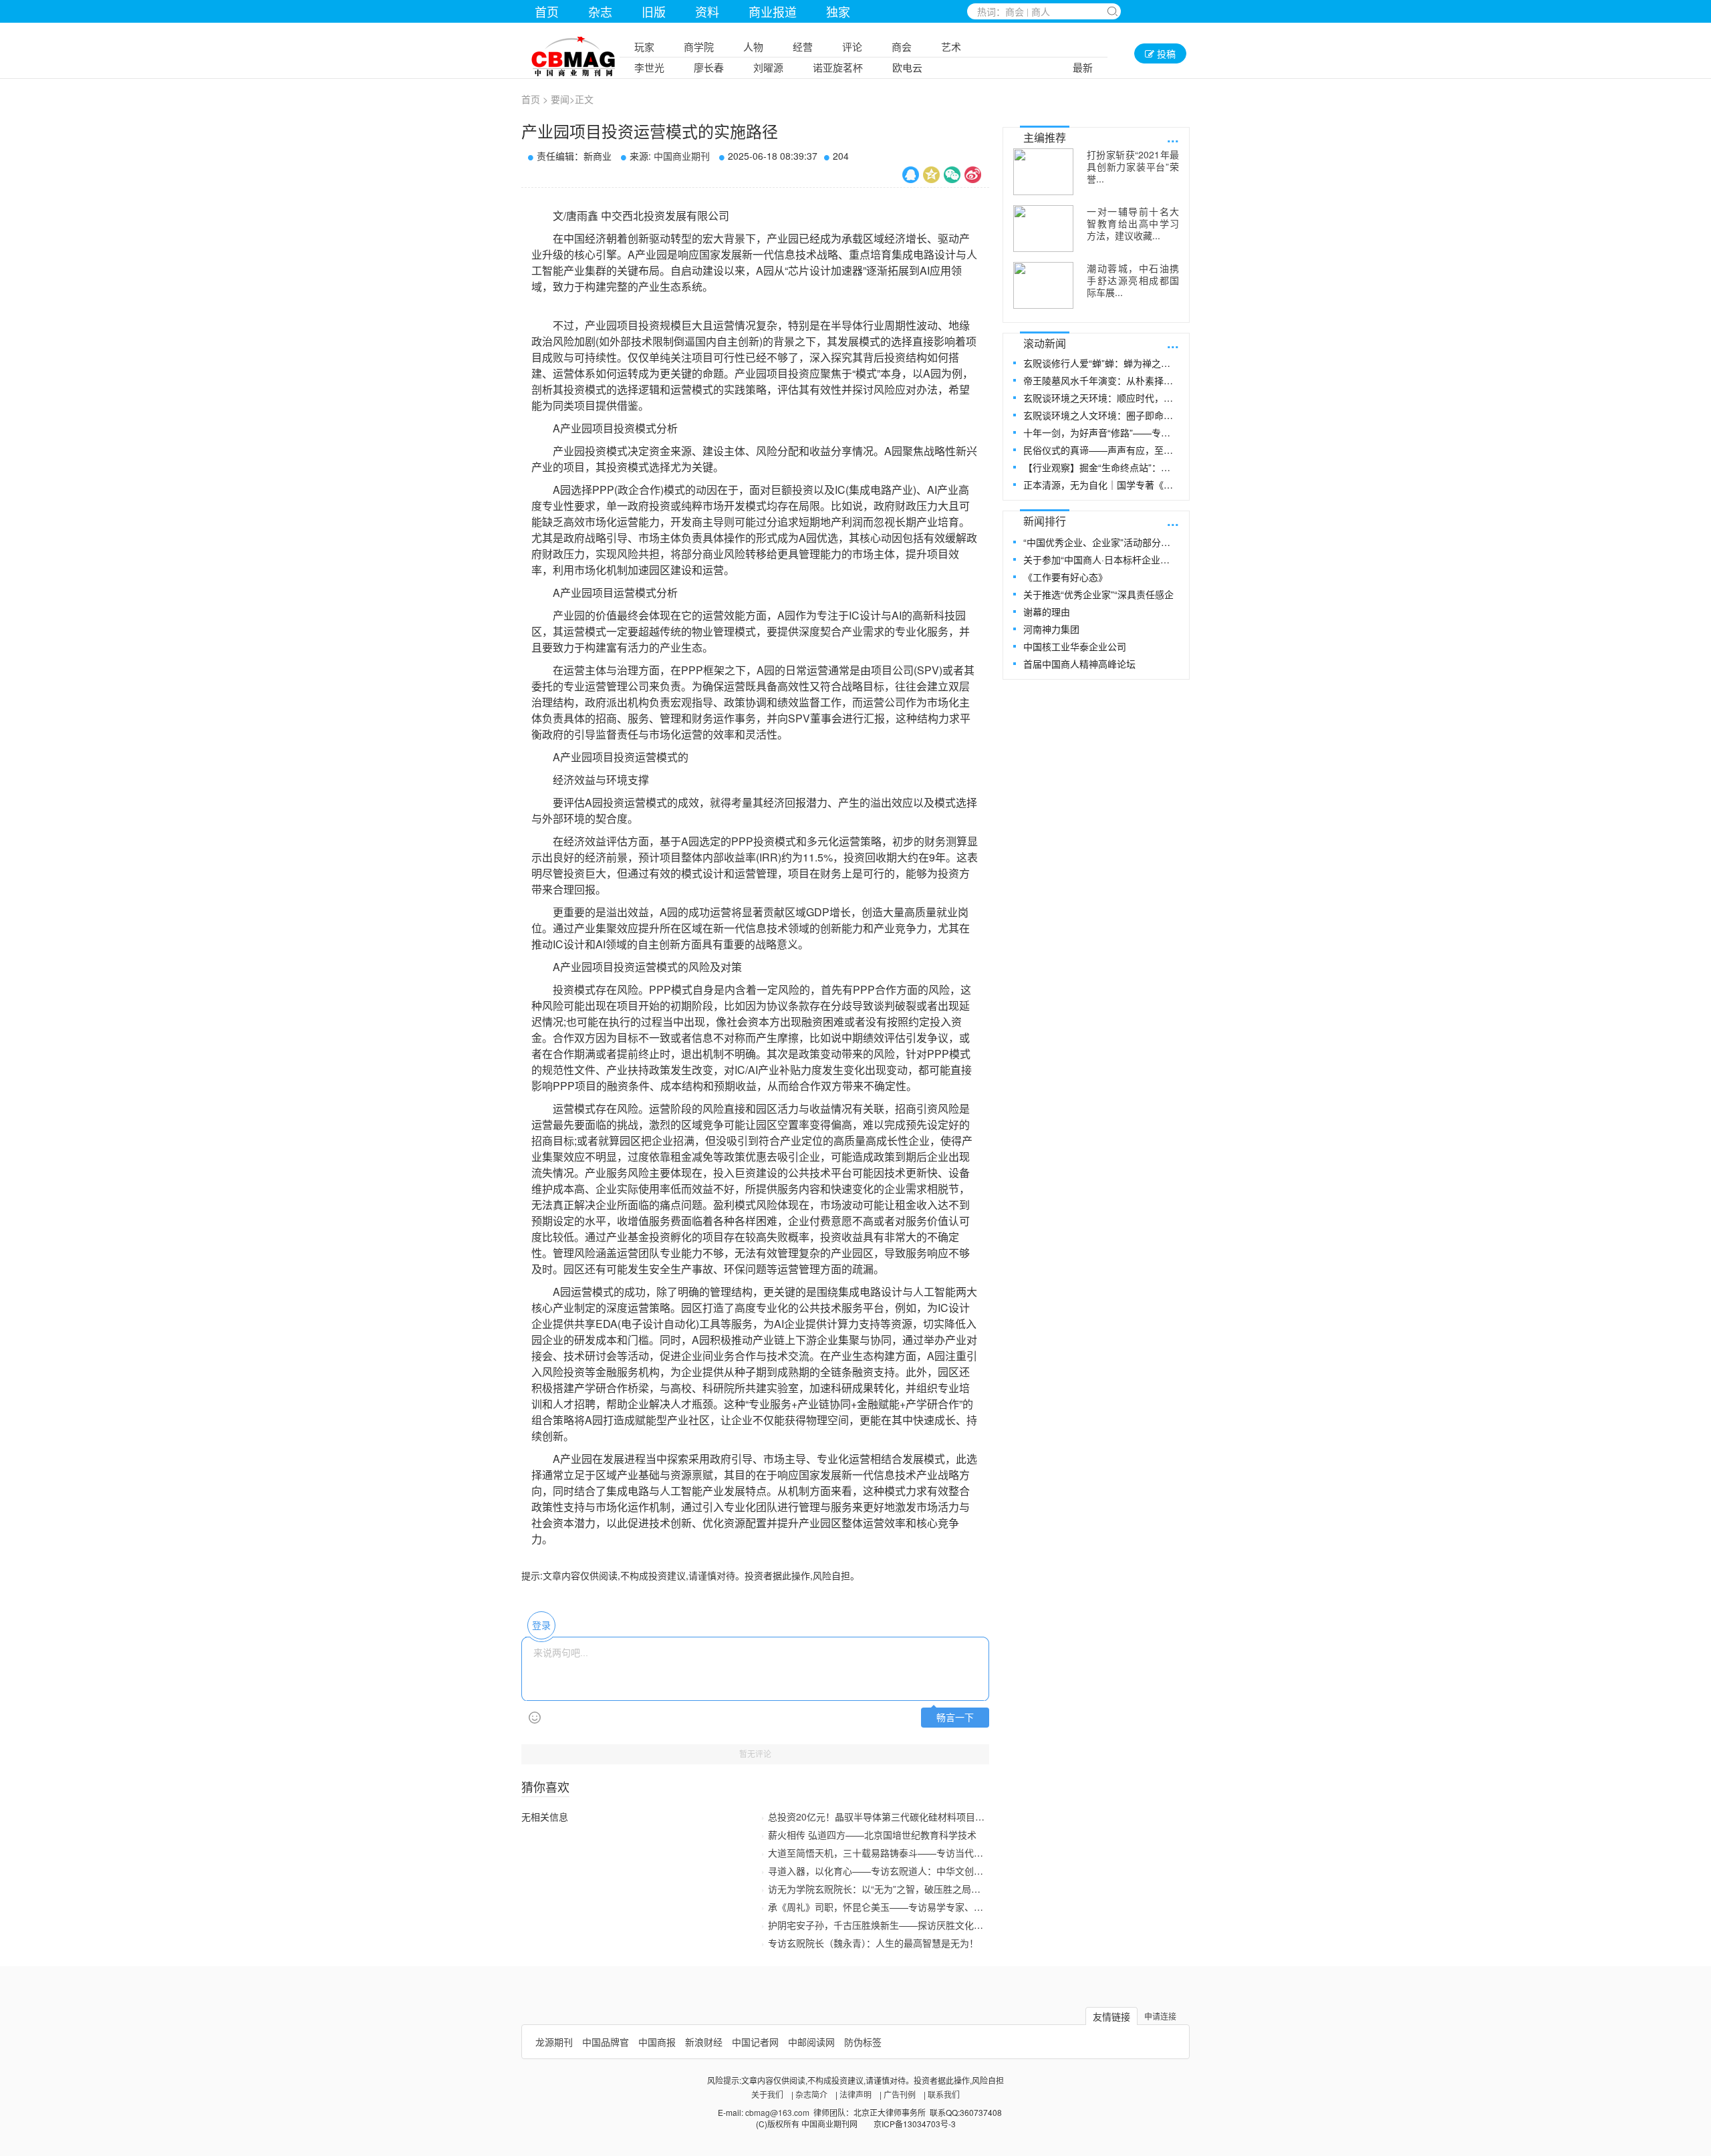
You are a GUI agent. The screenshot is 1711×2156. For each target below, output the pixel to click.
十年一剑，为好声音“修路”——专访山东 (1100, 432)
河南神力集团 (1051, 629)
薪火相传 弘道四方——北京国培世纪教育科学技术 (872, 1835)
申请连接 (1160, 2016)
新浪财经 (704, 2042)
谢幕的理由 (1047, 612)
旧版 (654, 11)
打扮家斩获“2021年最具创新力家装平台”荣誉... (1133, 166)
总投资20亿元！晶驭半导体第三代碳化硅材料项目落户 (881, 1816)
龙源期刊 (554, 2042)
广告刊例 (900, 2094)
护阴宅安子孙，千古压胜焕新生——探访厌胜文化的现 (880, 1925)
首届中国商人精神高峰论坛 (1079, 664)
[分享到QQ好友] (911, 175)
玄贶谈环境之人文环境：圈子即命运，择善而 (1100, 415)
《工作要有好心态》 (1065, 577)
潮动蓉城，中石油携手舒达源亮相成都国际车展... (1133, 280)
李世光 (649, 67)
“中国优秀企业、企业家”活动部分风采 (1100, 542)
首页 (547, 11)
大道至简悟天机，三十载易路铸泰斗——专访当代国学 (880, 1853)
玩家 (644, 46)
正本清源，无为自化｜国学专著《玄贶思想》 (1100, 485)
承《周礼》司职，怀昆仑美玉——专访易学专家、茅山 (880, 1907)
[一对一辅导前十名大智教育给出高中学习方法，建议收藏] (1043, 229)
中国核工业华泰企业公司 (1075, 646)
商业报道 (773, 11)
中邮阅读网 (811, 2042)
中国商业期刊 (682, 156)
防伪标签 (863, 2042)
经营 (803, 46)
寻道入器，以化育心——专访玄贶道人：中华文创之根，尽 (890, 1871)
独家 (838, 11)
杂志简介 (811, 2094)
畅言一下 (955, 1718)
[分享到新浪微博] (973, 175)
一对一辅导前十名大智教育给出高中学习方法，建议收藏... (1133, 223)
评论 (852, 46)
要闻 (560, 99)
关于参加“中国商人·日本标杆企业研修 (1100, 559)
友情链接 (1111, 2016)
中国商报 (657, 2042)
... (1173, 137)
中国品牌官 (606, 2042)
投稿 (1165, 53)
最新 (1083, 67)
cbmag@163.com (777, 2112)
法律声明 (855, 2094)
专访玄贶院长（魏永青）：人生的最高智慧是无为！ (873, 1943)
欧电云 (907, 67)
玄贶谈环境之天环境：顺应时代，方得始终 (1100, 398)
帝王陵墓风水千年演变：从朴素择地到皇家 (1100, 380)
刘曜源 (768, 67)
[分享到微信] (952, 175)
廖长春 (709, 67)
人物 (753, 46)
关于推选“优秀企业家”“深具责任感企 (1098, 594)
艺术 (951, 46)
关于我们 (767, 2094)
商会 (902, 46)
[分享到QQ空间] (931, 175)
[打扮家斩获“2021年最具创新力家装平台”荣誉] (1043, 172)
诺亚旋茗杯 (838, 67)
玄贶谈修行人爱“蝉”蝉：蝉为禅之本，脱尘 (1100, 363)
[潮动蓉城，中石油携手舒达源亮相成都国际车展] (1043, 285)
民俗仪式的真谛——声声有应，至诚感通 (1100, 450)
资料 (707, 11)
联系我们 (944, 2094)
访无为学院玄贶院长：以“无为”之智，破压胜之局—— (879, 1889)
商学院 (699, 46)
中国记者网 (755, 2042)
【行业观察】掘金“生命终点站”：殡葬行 (1100, 467)
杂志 (600, 11)
